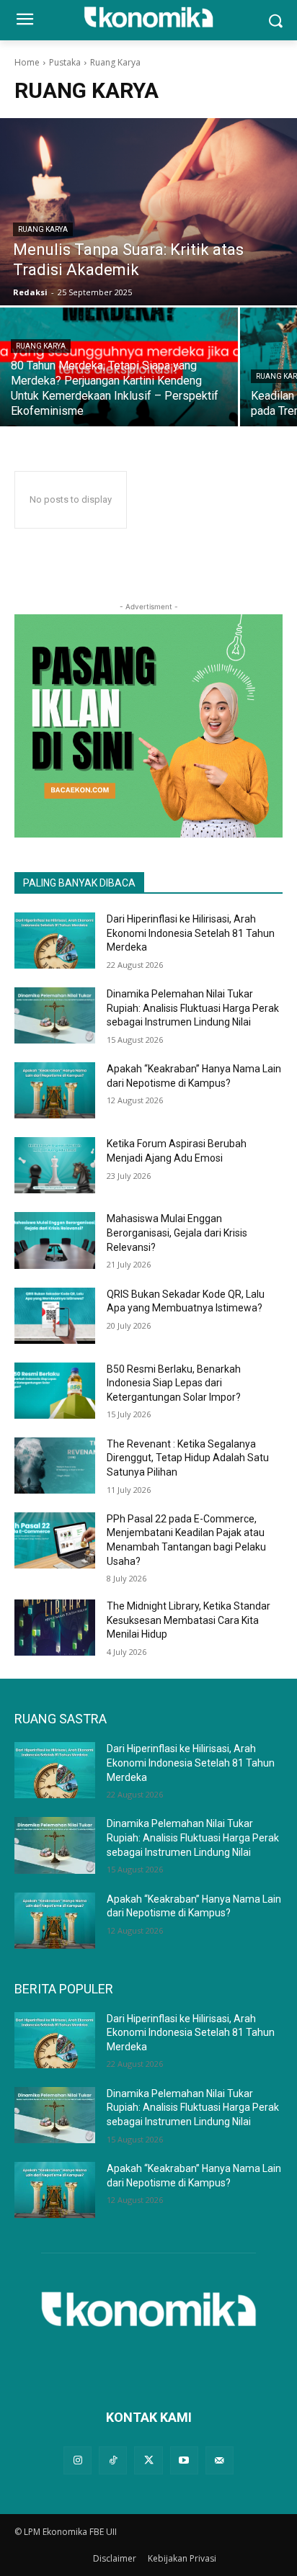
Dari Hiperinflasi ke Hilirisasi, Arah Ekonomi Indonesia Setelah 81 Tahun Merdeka (191, 933)
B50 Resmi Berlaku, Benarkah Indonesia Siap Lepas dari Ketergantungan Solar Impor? (174, 1383)
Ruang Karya (43, 229)
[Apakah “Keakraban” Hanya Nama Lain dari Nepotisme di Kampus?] (55, 1090)
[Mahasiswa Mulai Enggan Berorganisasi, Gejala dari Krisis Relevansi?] (55, 1240)
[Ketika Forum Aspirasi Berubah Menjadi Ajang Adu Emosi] (55, 1165)
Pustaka (65, 62)
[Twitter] (148, 2460)
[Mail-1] (220, 2460)
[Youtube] (184, 2460)
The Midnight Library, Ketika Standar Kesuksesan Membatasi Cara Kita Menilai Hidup (189, 1620)
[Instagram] (77, 2460)
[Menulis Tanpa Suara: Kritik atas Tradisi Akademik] (148, 212)
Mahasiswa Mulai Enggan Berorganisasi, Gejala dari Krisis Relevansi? (177, 1233)
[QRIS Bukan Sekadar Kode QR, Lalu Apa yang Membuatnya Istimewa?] (55, 1316)
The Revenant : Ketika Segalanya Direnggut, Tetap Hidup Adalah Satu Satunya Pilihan (188, 1458)
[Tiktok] (113, 2460)
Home (27, 62)
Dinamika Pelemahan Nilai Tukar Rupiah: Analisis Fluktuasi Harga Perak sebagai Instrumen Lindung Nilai (193, 1008)
